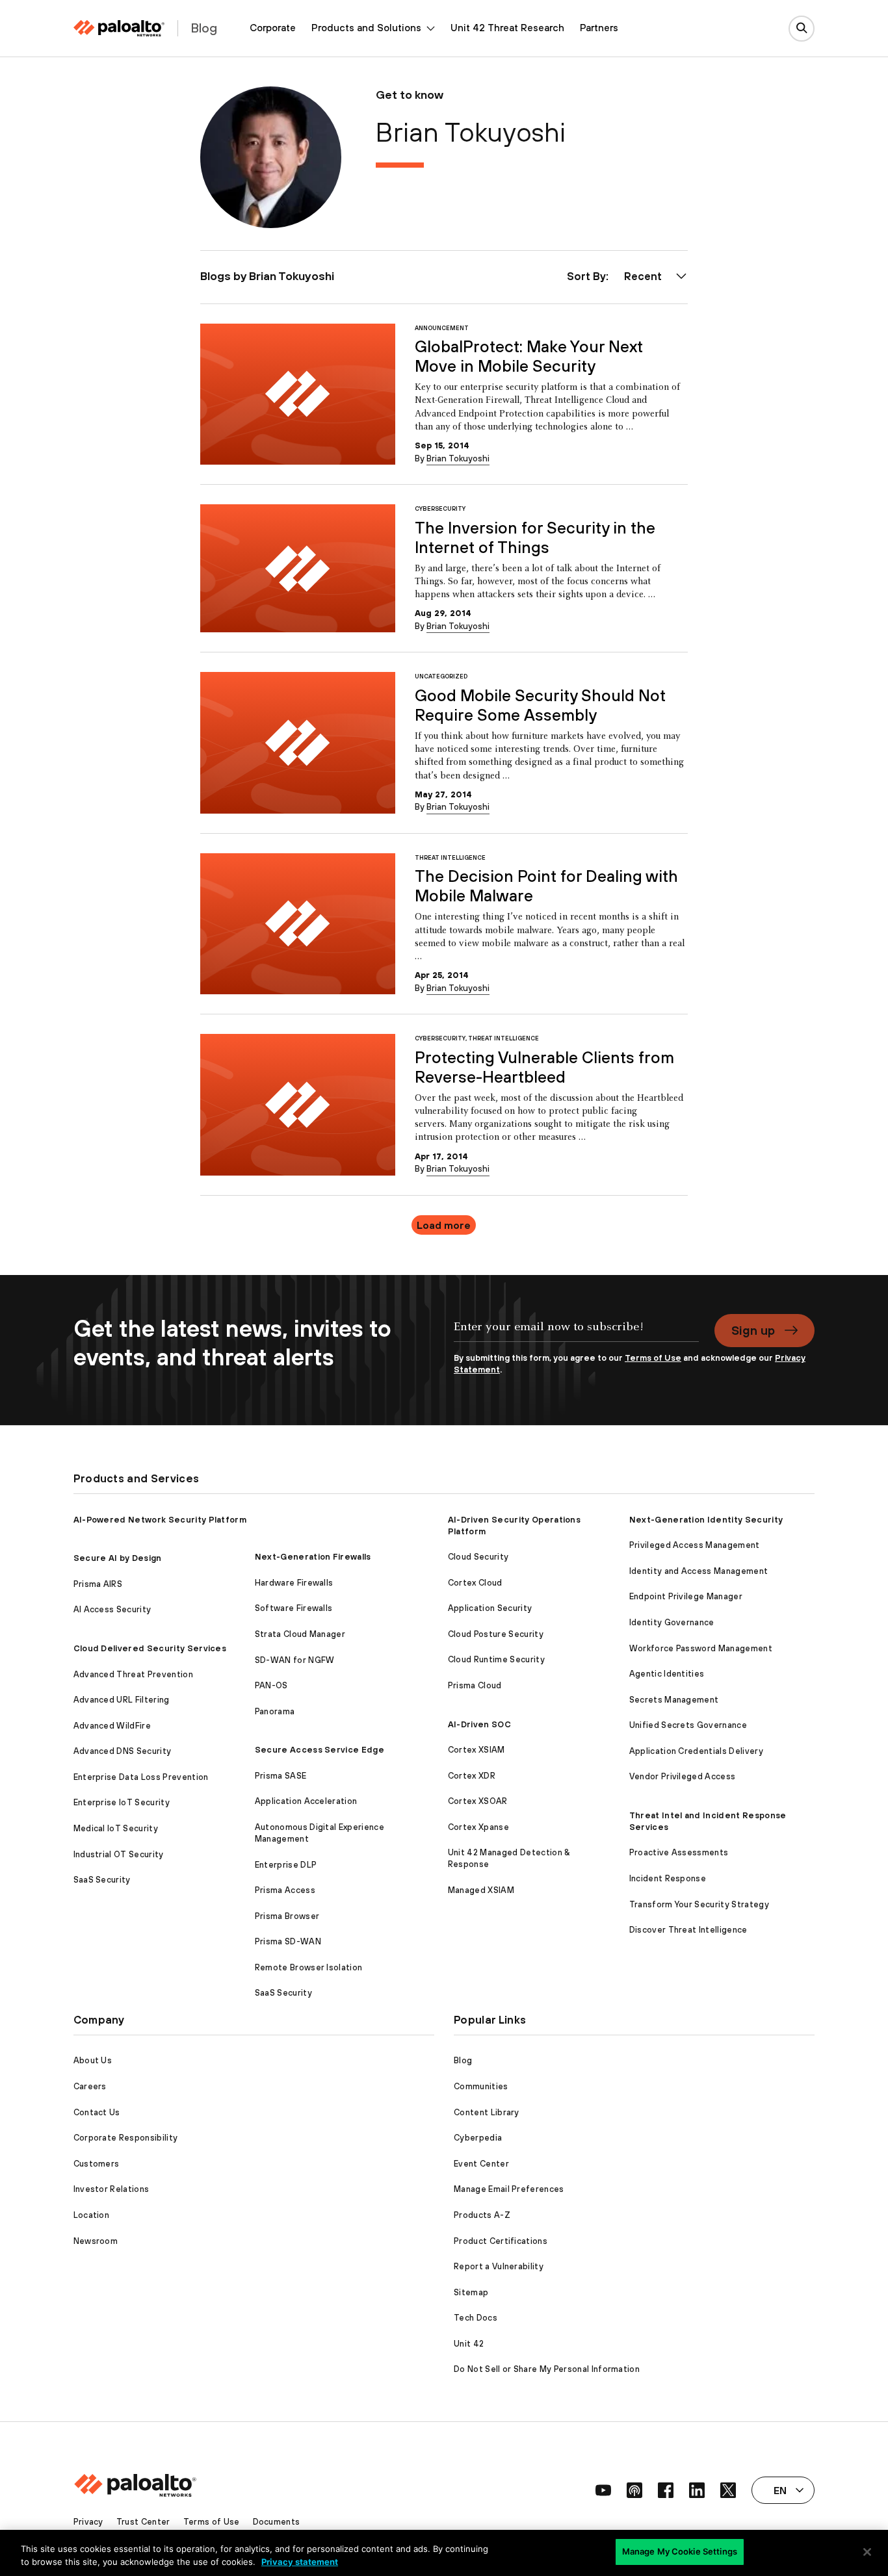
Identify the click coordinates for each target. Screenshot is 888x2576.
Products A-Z (482, 2215)
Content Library (487, 2112)
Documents (277, 2522)
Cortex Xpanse (478, 1827)
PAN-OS (271, 1685)
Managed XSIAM (481, 1890)
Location (92, 2215)
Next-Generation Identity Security (706, 1520)
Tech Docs (476, 2318)
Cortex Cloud (475, 1583)
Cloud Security (478, 1557)
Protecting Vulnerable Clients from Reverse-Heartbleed (544, 1067)
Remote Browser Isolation (309, 1967)
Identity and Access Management (699, 1571)
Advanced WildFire (112, 1726)
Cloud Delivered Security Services (150, 1648)
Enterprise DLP (286, 1865)
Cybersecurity (440, 509)
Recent (643, 276)
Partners (599, 28)
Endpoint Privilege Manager (686, 1596)
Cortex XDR (472, 1776)
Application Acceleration (306, 1801)
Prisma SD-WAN (288, 1941)
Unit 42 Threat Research (507, 28)
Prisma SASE (281, 1776)
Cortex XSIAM (477, 1750)
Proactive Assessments (679, 1852)
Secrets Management (674, 1700)
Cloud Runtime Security (496, 1659)
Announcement (442, 328)
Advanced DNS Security (123, 1751)
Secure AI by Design (118, 1558)
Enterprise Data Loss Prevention (141, 1777)
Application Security (490, 1608)
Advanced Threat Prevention (133, 1674)
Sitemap (471, 2292)
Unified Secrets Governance (688, 1725)
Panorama (275, 1711)
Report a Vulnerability (499, 2266)
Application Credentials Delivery (696, 1751)
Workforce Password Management (701, 1648)
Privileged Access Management (695, 1545)
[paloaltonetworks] (119, 28)
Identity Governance (672, 1622)
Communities (481, 2086)
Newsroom (96, 2241)
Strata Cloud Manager (300, 1634)
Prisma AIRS (98, 1584)
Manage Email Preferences (509, 2189)
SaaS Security (102, 1880)
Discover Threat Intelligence (688, 1930)
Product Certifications (501, 2241)
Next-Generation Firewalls (313, 1557)
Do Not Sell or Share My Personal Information (547, 2369)
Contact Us (97, 2112)
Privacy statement (300, 2562)
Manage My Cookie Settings (680, 2551)
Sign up (753, 1330)
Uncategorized (441, 676)
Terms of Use (653, 1358)
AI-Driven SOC (479, 1724)
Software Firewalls (294, 1608)
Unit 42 (469, 2344)
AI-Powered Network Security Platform (160, 1520)
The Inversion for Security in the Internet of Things (535, 537)
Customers (97, 2164)
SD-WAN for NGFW (295, 1660)
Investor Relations (111, 2189)
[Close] (867, 2552)
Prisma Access (285, 1890)
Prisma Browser (287, 1916)
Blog (463, 2060)
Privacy (88, 2522)
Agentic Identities (667, 1674)
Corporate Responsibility (126, 2138)
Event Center (481, 2164)
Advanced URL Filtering (122, 1700)
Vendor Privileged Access (683, 1776)
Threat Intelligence (450, 857)
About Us (93, 2060)
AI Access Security (112, 1609)
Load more (444, 1225)
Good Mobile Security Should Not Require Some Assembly (540, 705)
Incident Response (668, 1878)
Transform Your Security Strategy (699, 1904)
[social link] (603, 2490)
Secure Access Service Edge (320, 1750)
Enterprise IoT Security (122, 1802)
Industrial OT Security (119, 1854)
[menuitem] (273, 28)
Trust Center (143, 2522)
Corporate (273, 28)
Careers (90, 2086)
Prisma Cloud (475, 1685)
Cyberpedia (478, 2138)
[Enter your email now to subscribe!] (576, 1333)
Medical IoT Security (116, 1828)
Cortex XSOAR (478, 1801)
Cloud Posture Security (496, 1634)
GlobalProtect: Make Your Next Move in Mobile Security (529, 356)
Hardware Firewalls (294, 1583)
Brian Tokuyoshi (458, 458)
